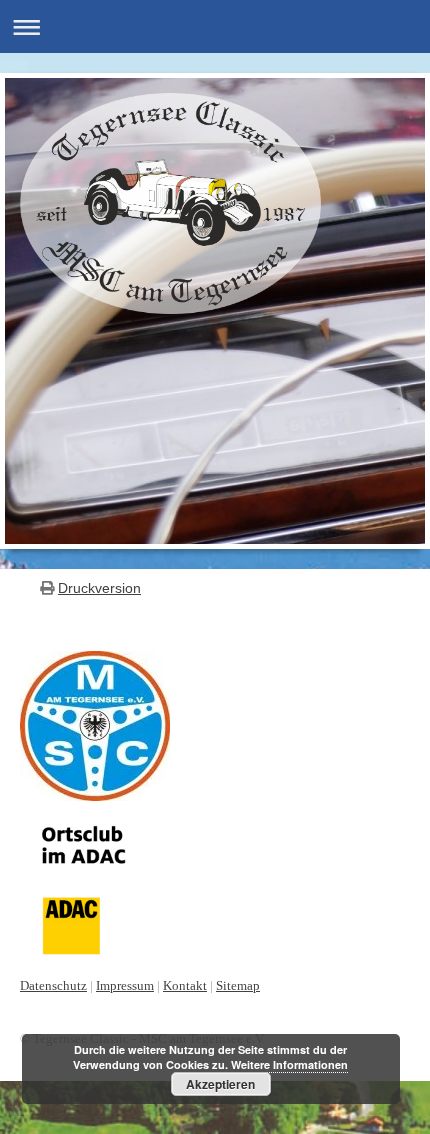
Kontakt (185, 985)
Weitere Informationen (289, 1064)
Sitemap (238, 985)
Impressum (125, 985)
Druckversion (99, 588)
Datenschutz (53, 985)
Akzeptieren (220, 1084)
